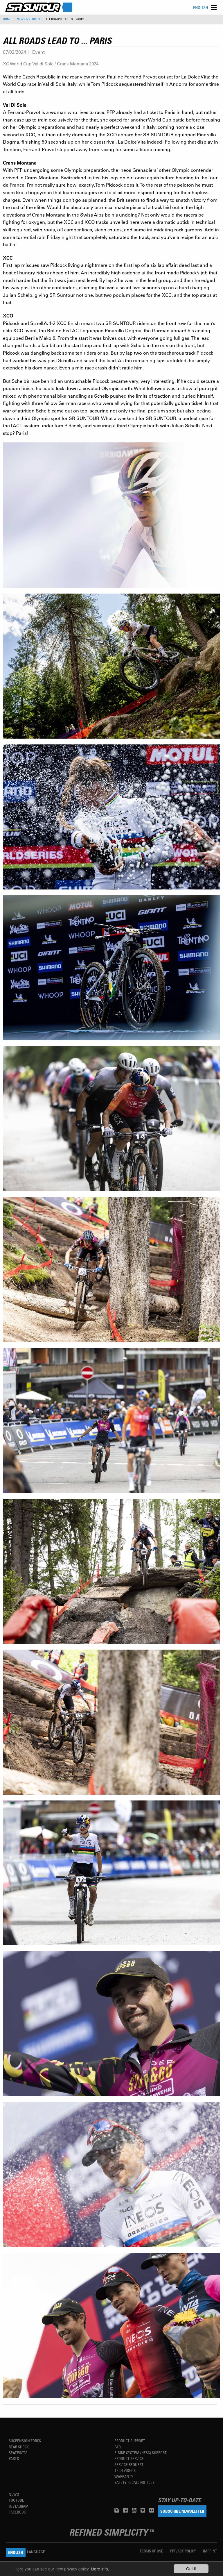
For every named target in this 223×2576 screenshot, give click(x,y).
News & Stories (28, 19)
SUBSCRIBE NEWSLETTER (182, 2511)
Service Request (129, 2465)
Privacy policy (184, 2551)
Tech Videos (125, 2470)
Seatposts (18, 2453)
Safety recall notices (134, 2482)
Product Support (130, 2441)
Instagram (19, 2506)
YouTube (16, 2500)
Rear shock (19, 2447)
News (14, 2494)
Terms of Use (152, 2551)
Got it (191, 2568)
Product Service (129, 2458)
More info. (100, 2569)
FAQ (118, 2447)
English (201, 7)
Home (7, 19)
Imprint (210, 2551)
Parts (14, 2458)
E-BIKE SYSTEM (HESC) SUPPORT (141, 2453)
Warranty (124, 2476)
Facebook (17, 2512)
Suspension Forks (25, 2441)
